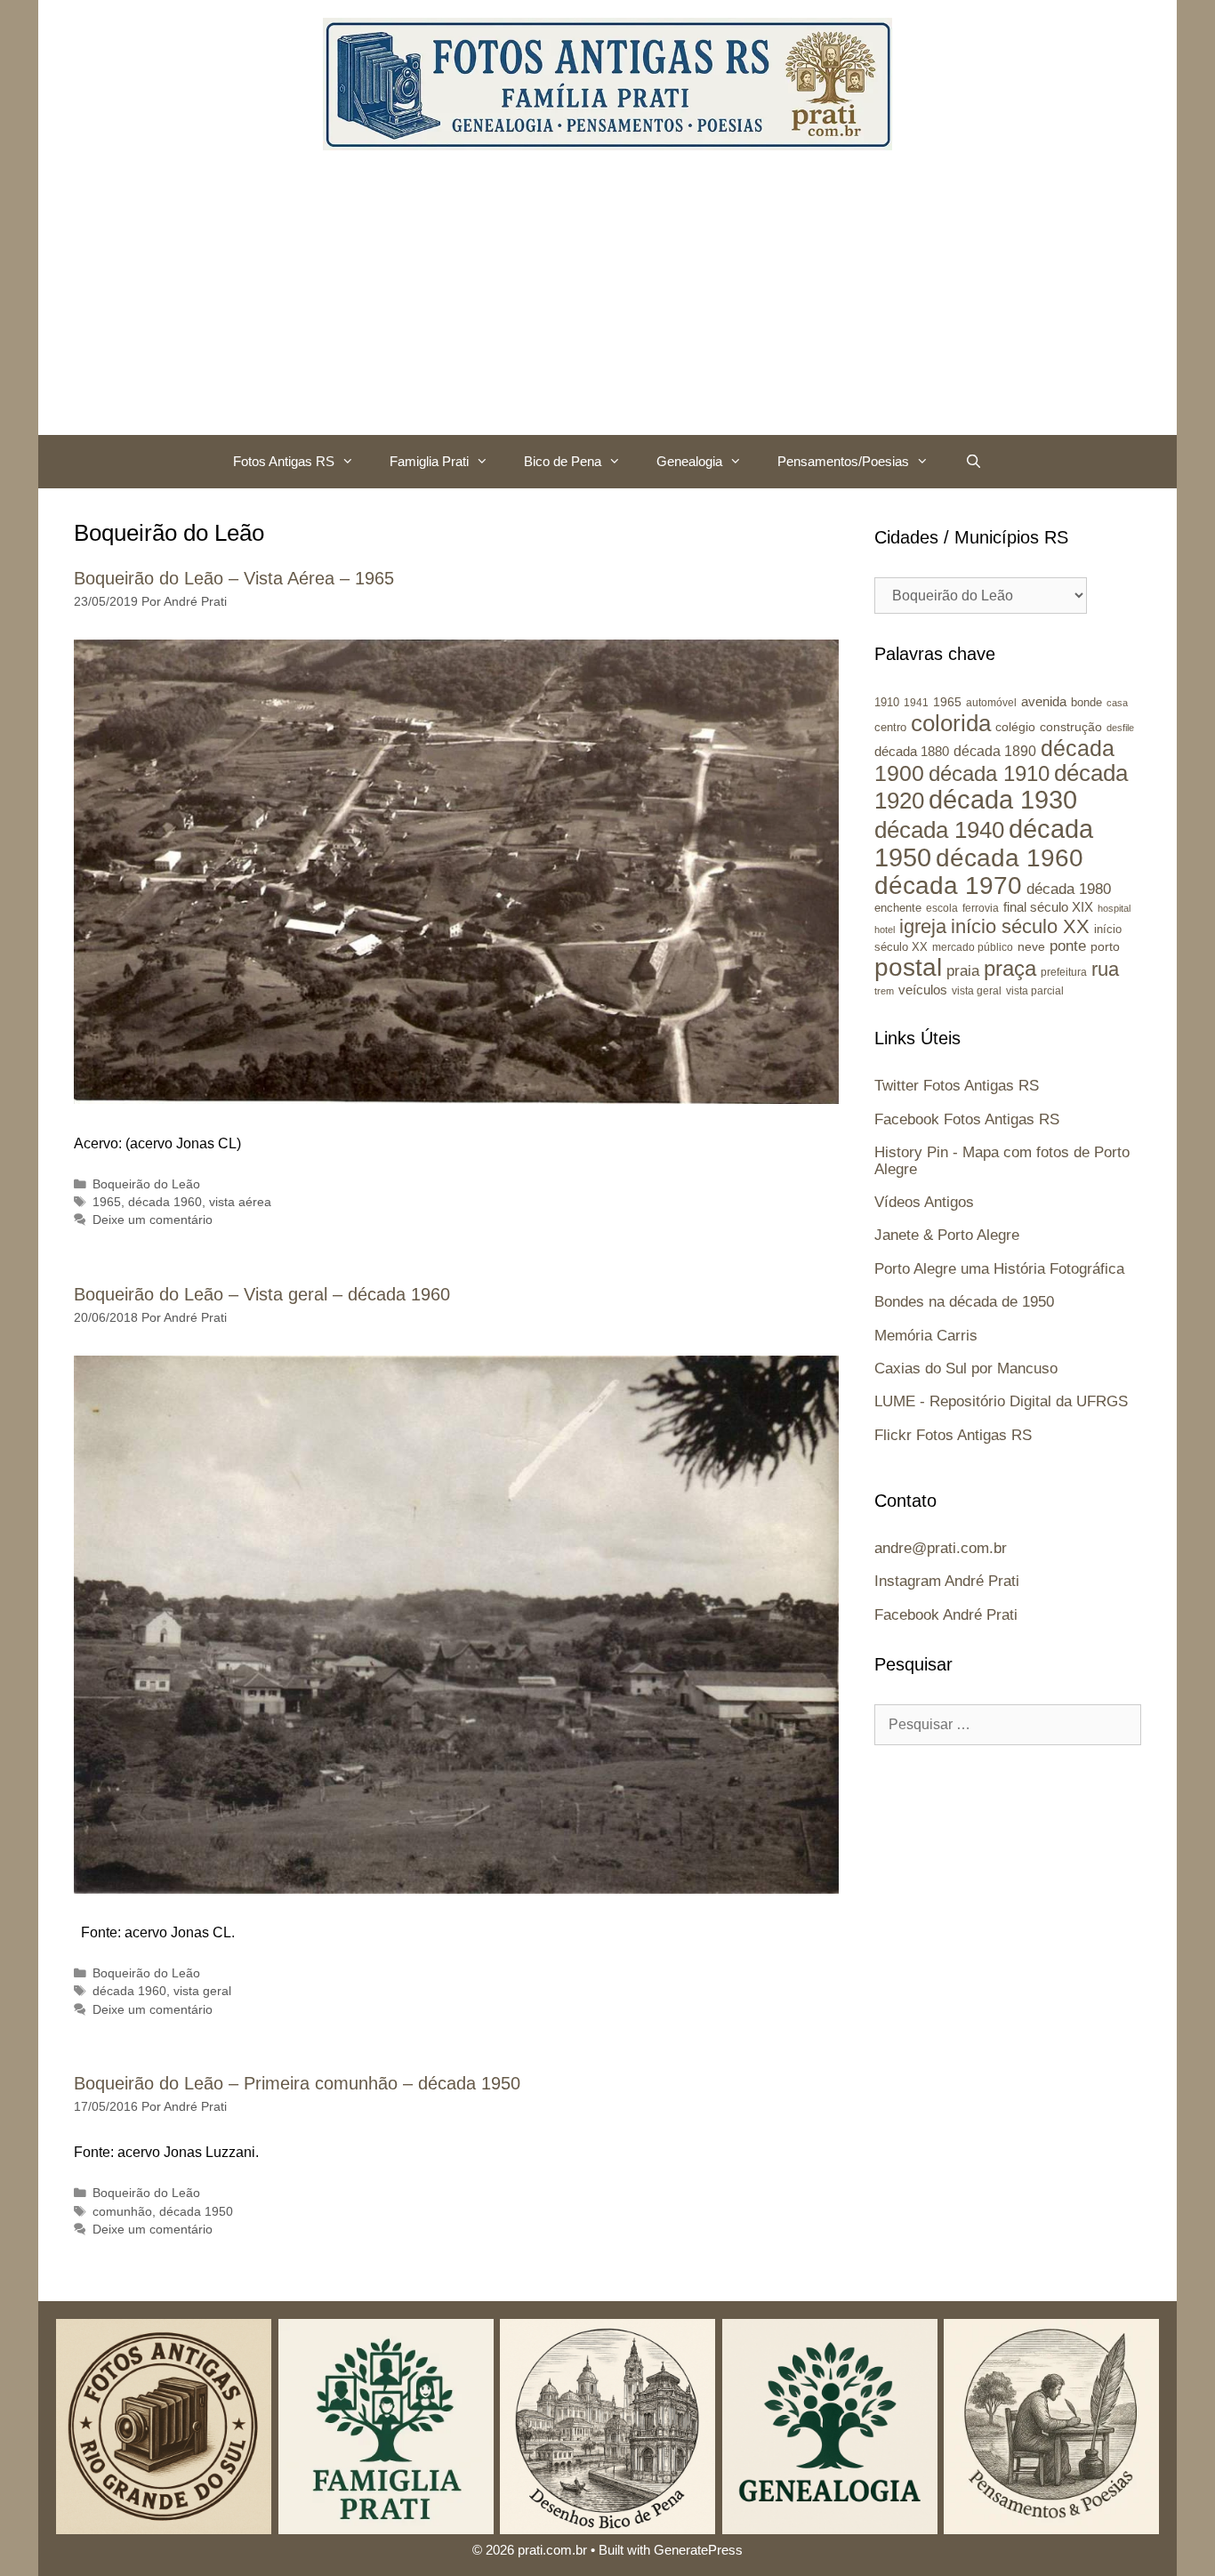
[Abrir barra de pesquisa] (973, 462)
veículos (923, 990)
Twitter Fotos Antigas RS (957, 1086)
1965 (107, 1202)
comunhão (122, 2212)
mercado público (973, 947)
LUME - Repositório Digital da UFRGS (1001, 1401)
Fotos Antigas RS (284, 461)
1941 (916, 702)
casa (1117, 703)
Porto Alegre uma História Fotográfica (999, 1269)
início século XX (1020, 926)
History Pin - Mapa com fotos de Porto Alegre (1002, 1161)
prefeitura (1064, 972)
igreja (923, 926)
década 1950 (196, 2212)
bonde (1086, 702)
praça (1010, 969)
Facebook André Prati (946, 1615)
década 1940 (939, 830)
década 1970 (948, 885)
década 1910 (989, 773)
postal (908, 967)
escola (942, 908)
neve (1031, 947)
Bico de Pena (563, 461)
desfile (1120, 728)
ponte (1068, 946)
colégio (1015, 727)
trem (884, 991)
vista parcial (1035, 991)
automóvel (991, 703)
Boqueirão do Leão (146, 1184)
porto (1105, 946)
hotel (885, 930)
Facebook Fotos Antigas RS (967, 1119)
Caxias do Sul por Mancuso (966, 1368)
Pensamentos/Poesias (843, 461)
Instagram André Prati (947, 1581)
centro (890, 727)
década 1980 (1069, 889)
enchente (898, 908)
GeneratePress (698, 2550)
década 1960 (165, 1202)
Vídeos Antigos (924, 1202)
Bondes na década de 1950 (964, 1302)
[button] (353, 462)
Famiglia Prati (429, 461)
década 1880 (912, 752)
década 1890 (995, 751)
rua (1105, 969)
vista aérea (240, 1202)
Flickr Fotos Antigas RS (953, 1435)
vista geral (202, 1991)
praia (963, 971)
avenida (1044, 701)
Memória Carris (926, 1336)
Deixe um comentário (153, 1220)
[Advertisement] (607, 302)
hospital (1114, 908)
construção (1071, 727)
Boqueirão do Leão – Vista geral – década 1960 (262, 1294)
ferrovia (981, 908)
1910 (887, 702)
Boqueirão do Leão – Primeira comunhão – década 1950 (297, 2083)
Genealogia (689, 461)
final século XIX (1048, 907)
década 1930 (1003, 800)
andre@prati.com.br (941, 1548)
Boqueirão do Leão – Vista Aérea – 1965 (234, 578)
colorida (951, 723)
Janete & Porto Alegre (947, 1235)
